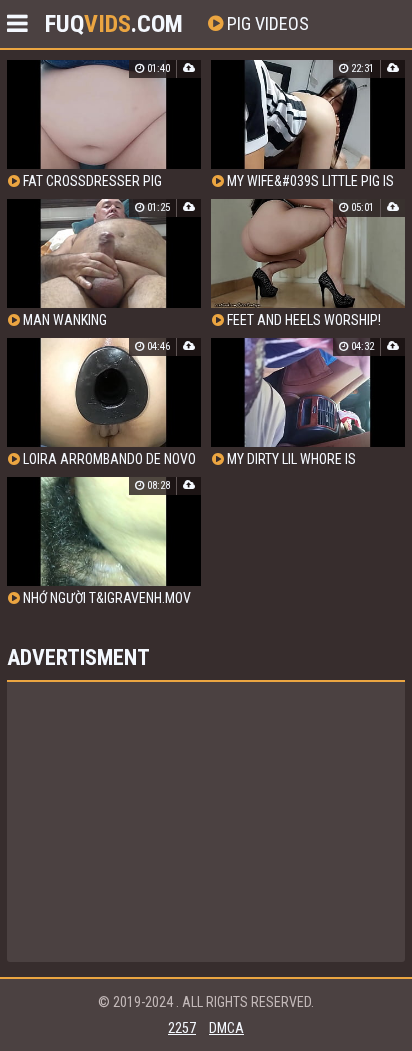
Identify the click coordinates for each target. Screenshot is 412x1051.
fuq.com (114, 24)
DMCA (226, 1028)
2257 (182, 1028)
